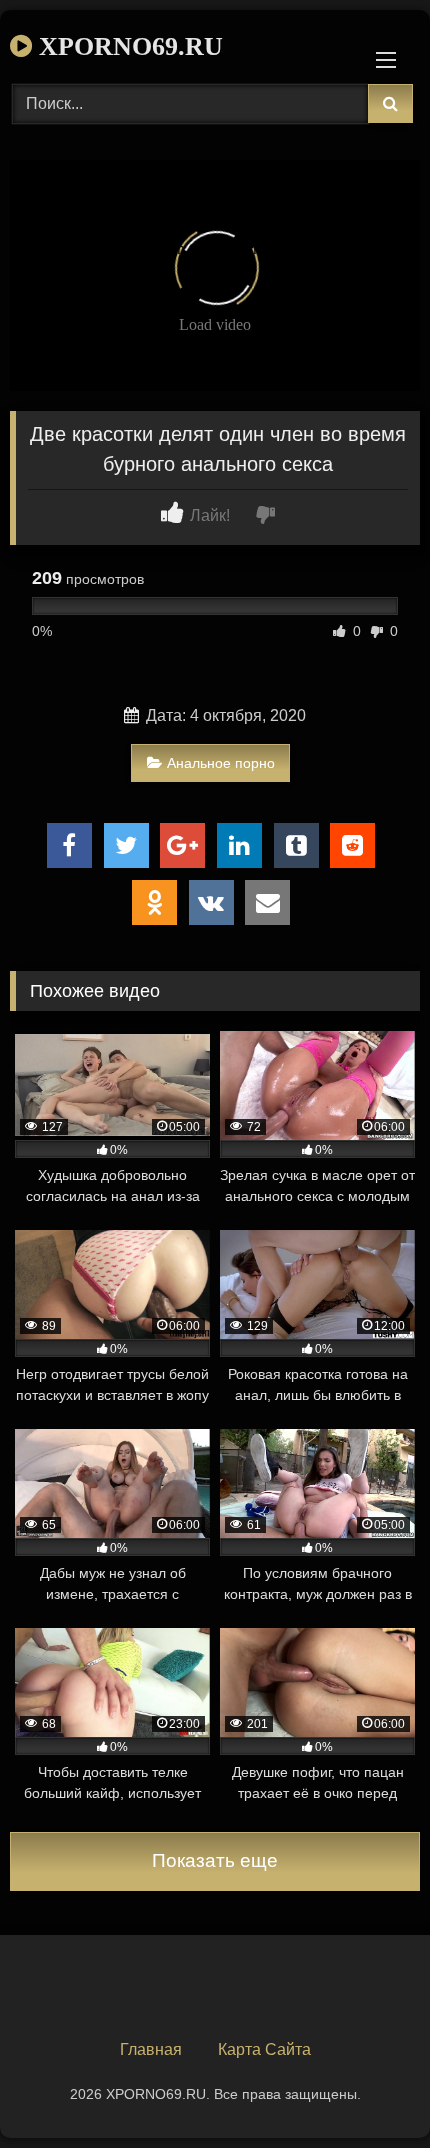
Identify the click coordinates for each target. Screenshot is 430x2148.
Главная (151, 2049)
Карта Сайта (264, 2049)
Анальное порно (221, 763)
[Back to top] (368, 2088)
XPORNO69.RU (127, 46)
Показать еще (215, 1860)
